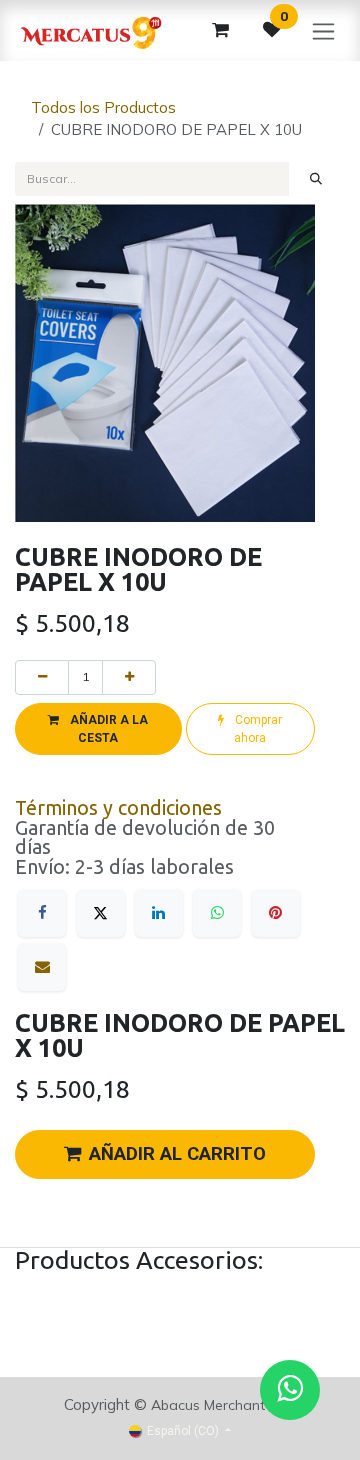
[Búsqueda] (316, 179)
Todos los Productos (103, 107)
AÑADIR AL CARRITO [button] (177, 1154)
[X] (101, 913)
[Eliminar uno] (42, 677)
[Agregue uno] (129, 677)
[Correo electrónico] (42, 967)
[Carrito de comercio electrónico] (220, 30)
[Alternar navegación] (323, 30)
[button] (98, 729)
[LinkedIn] (159, 913)
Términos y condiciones (118, 808)
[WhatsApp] (217, 913)
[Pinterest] (276, 913)
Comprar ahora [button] (257, 729)
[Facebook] (42, 913)
